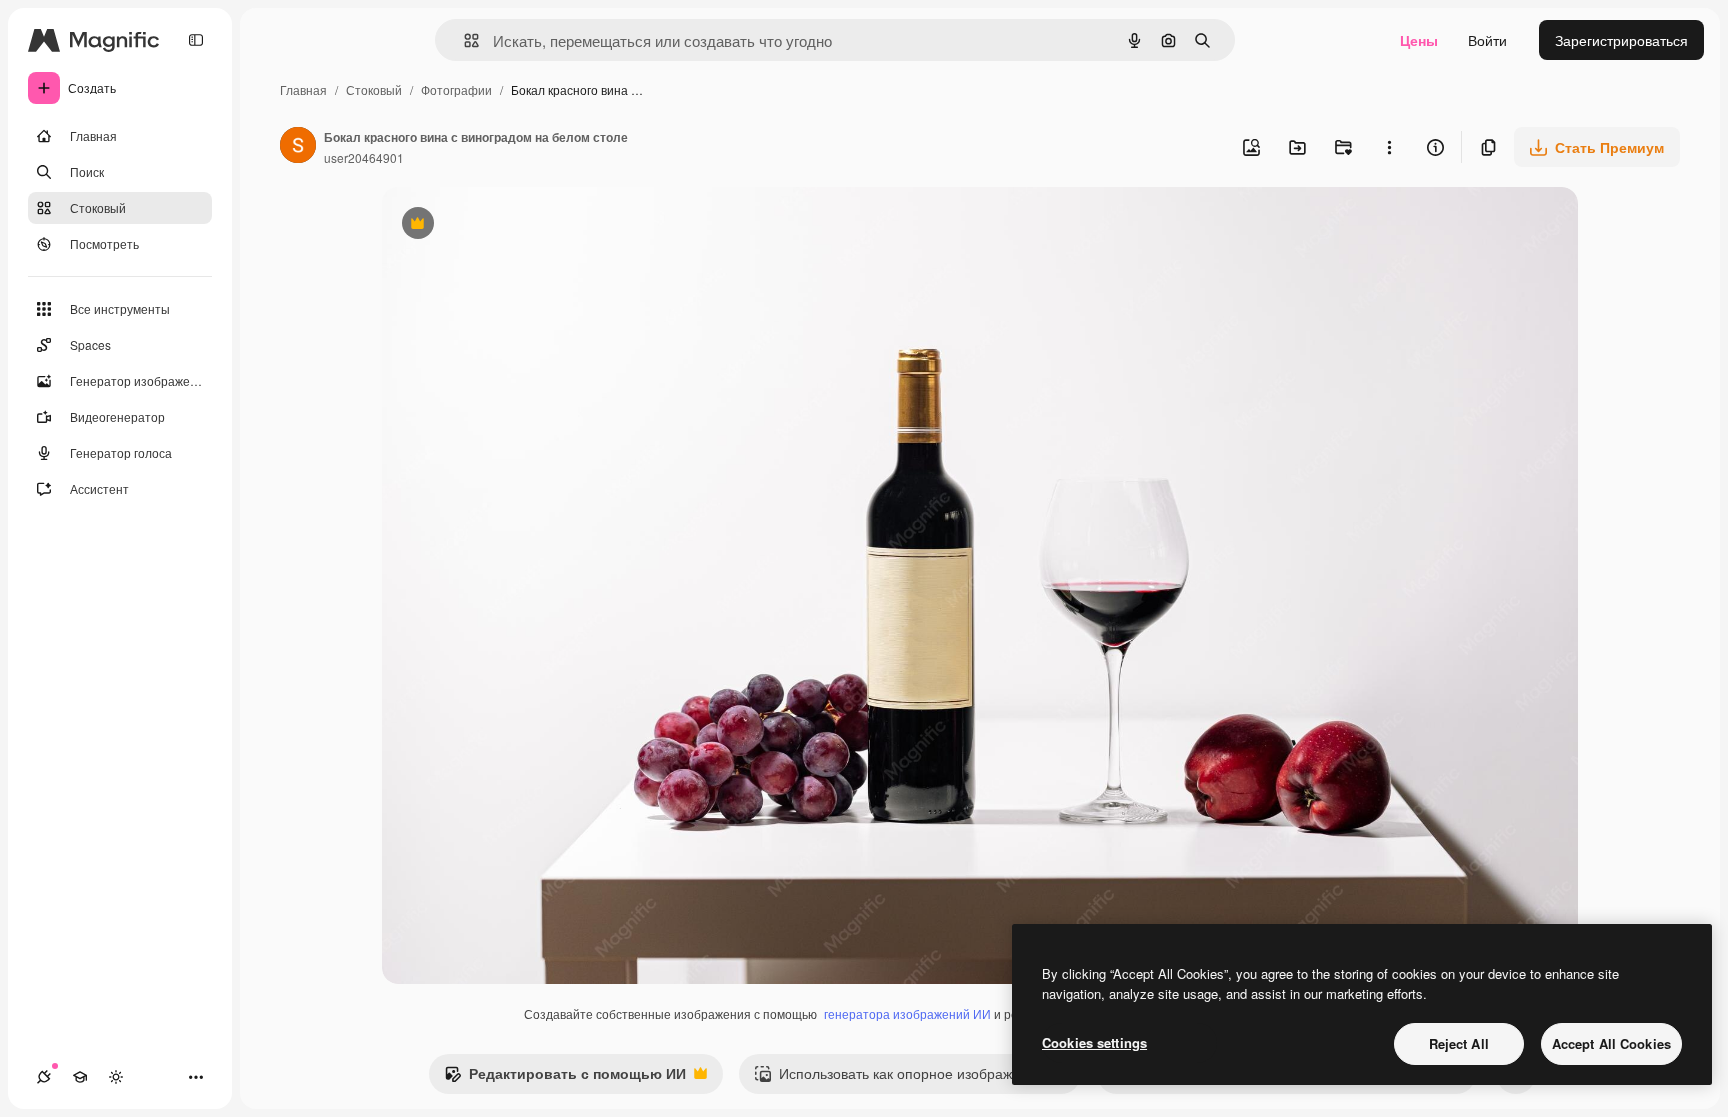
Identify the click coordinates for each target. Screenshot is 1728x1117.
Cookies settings (1094, 1042)
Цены (1419, 40)
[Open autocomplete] (463, 40)
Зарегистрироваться (1621, 40)
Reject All (1459, 1043)
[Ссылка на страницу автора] (298, 147)
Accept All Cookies (1611, 1043)
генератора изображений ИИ (907, 1013)
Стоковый (374, 89)
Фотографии (456, 89)
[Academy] (80, 1077)
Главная (303, 89)
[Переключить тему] (116, 1077)
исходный (516, 225)
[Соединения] (44, 1077)
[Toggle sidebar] (196, 40)
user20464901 (364, 157)
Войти (1487, 40)
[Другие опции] (1389, 147)
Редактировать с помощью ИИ (565, 1078)
